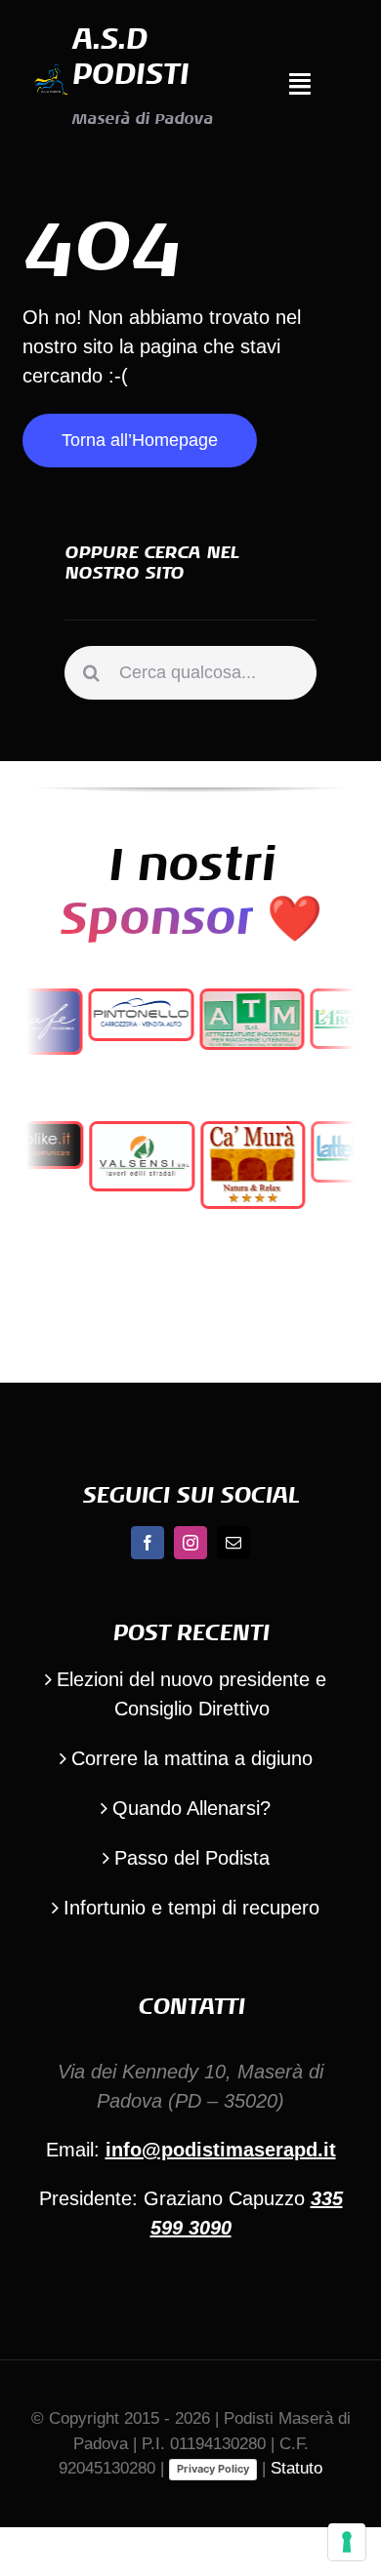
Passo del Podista (192, 1858)
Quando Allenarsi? (191, 1808)
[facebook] (148, 1543)
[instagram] (190, 1543)
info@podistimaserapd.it (221, 2150)
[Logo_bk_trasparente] (50, 71)
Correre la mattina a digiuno (192, 1758)
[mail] (233, 1543)
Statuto (296, 2468)
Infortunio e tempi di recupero (191, 1908)
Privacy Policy (213, 2469)
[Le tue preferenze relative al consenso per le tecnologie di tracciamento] (347, 2542)
